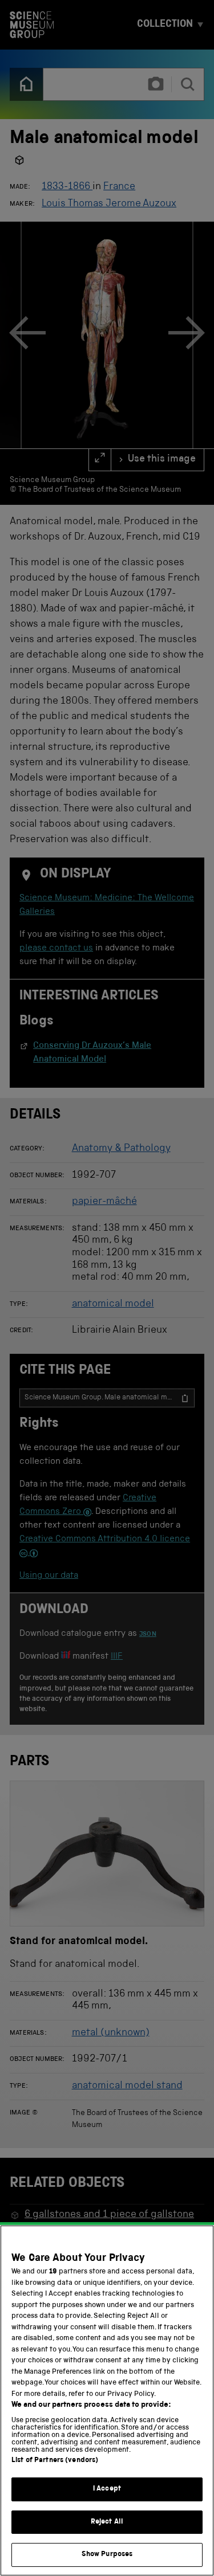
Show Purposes (107, 2555)
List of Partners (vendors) (55, 2461)
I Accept (107, 2489)
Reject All (107, 2522)
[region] (107, 2401)
